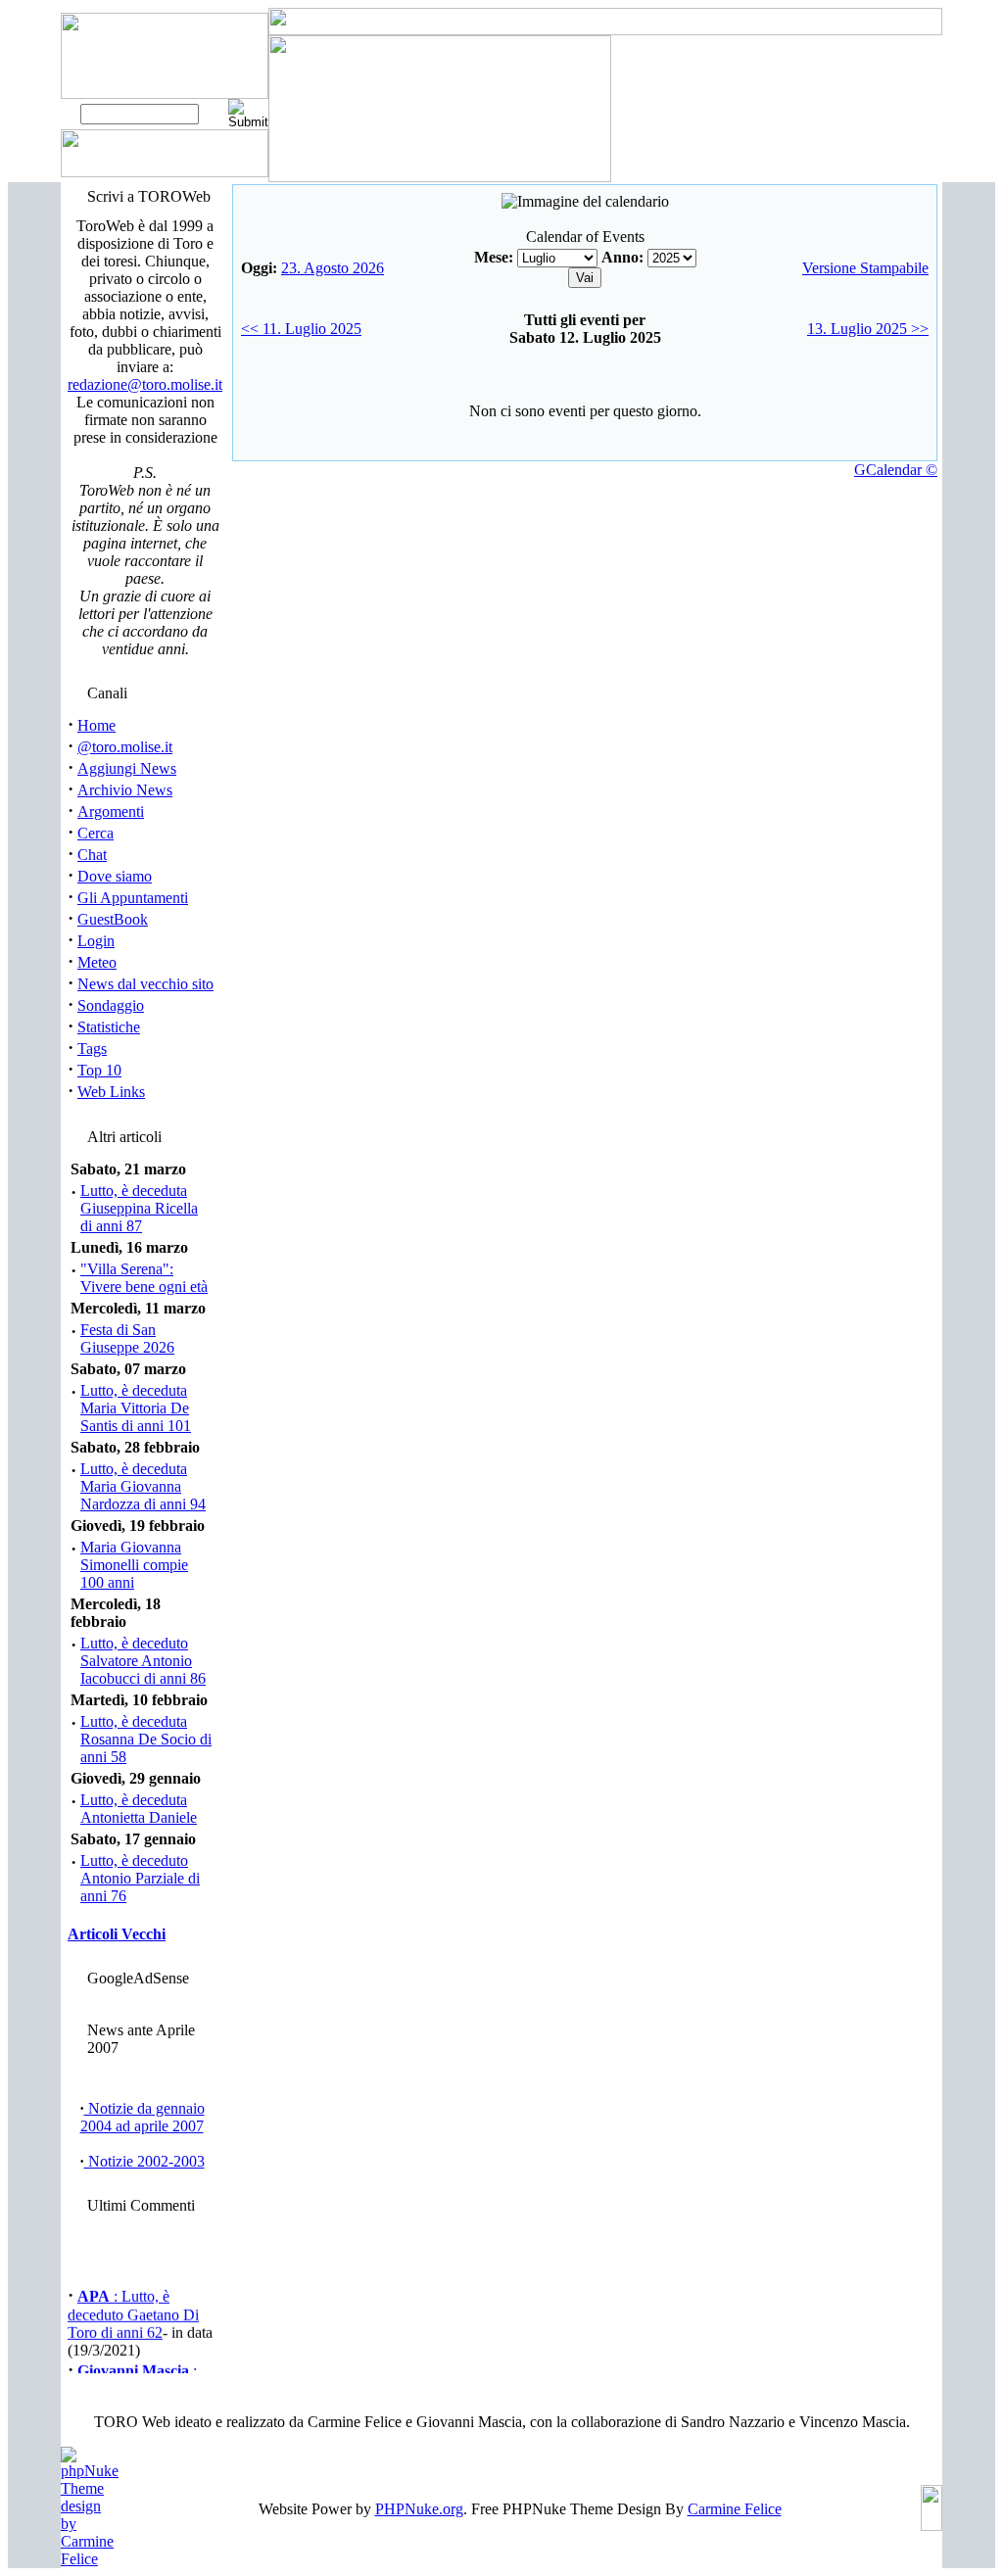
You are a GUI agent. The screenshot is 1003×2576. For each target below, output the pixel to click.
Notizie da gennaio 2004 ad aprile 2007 (143, 2117)
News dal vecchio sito (145, 984)
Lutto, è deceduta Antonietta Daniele (139, 1809)
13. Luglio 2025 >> (868, 329)
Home (96, 725)
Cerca (96, 833)
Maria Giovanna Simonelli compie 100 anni (134, 1565)
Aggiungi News (127, 768)
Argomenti (111, 811)
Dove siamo (115, 876)
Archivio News (125, 790)
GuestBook (113, 919)
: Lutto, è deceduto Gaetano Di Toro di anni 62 (133, 2311)
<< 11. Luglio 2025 (301, 329)
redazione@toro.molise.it (145, 384)
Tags (92, 1049)
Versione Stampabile (865, 268)
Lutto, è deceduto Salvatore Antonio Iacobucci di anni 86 (143, 1661)
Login (96, 941)
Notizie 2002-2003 (144, 2161)
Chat (92, 855)
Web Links (111, 1092)
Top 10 (99, 1070)
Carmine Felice (735, 2509)
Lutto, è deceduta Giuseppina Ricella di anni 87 (139, 1208)
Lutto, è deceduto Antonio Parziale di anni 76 (140, 1878)
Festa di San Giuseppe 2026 (127, 1338)
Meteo (97, 962)
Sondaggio (111, 1005)
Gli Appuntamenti (133, 898)
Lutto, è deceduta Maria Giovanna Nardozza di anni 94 (143, 1486)
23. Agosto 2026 (333, 268)
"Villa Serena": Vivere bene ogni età (144, 1278)
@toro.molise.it (125, 747)
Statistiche (109, 1027)
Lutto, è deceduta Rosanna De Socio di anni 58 (146, 1739)
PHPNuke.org (419, 2509)
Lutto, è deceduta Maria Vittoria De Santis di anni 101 (136, 1408)
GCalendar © (896, 470)
